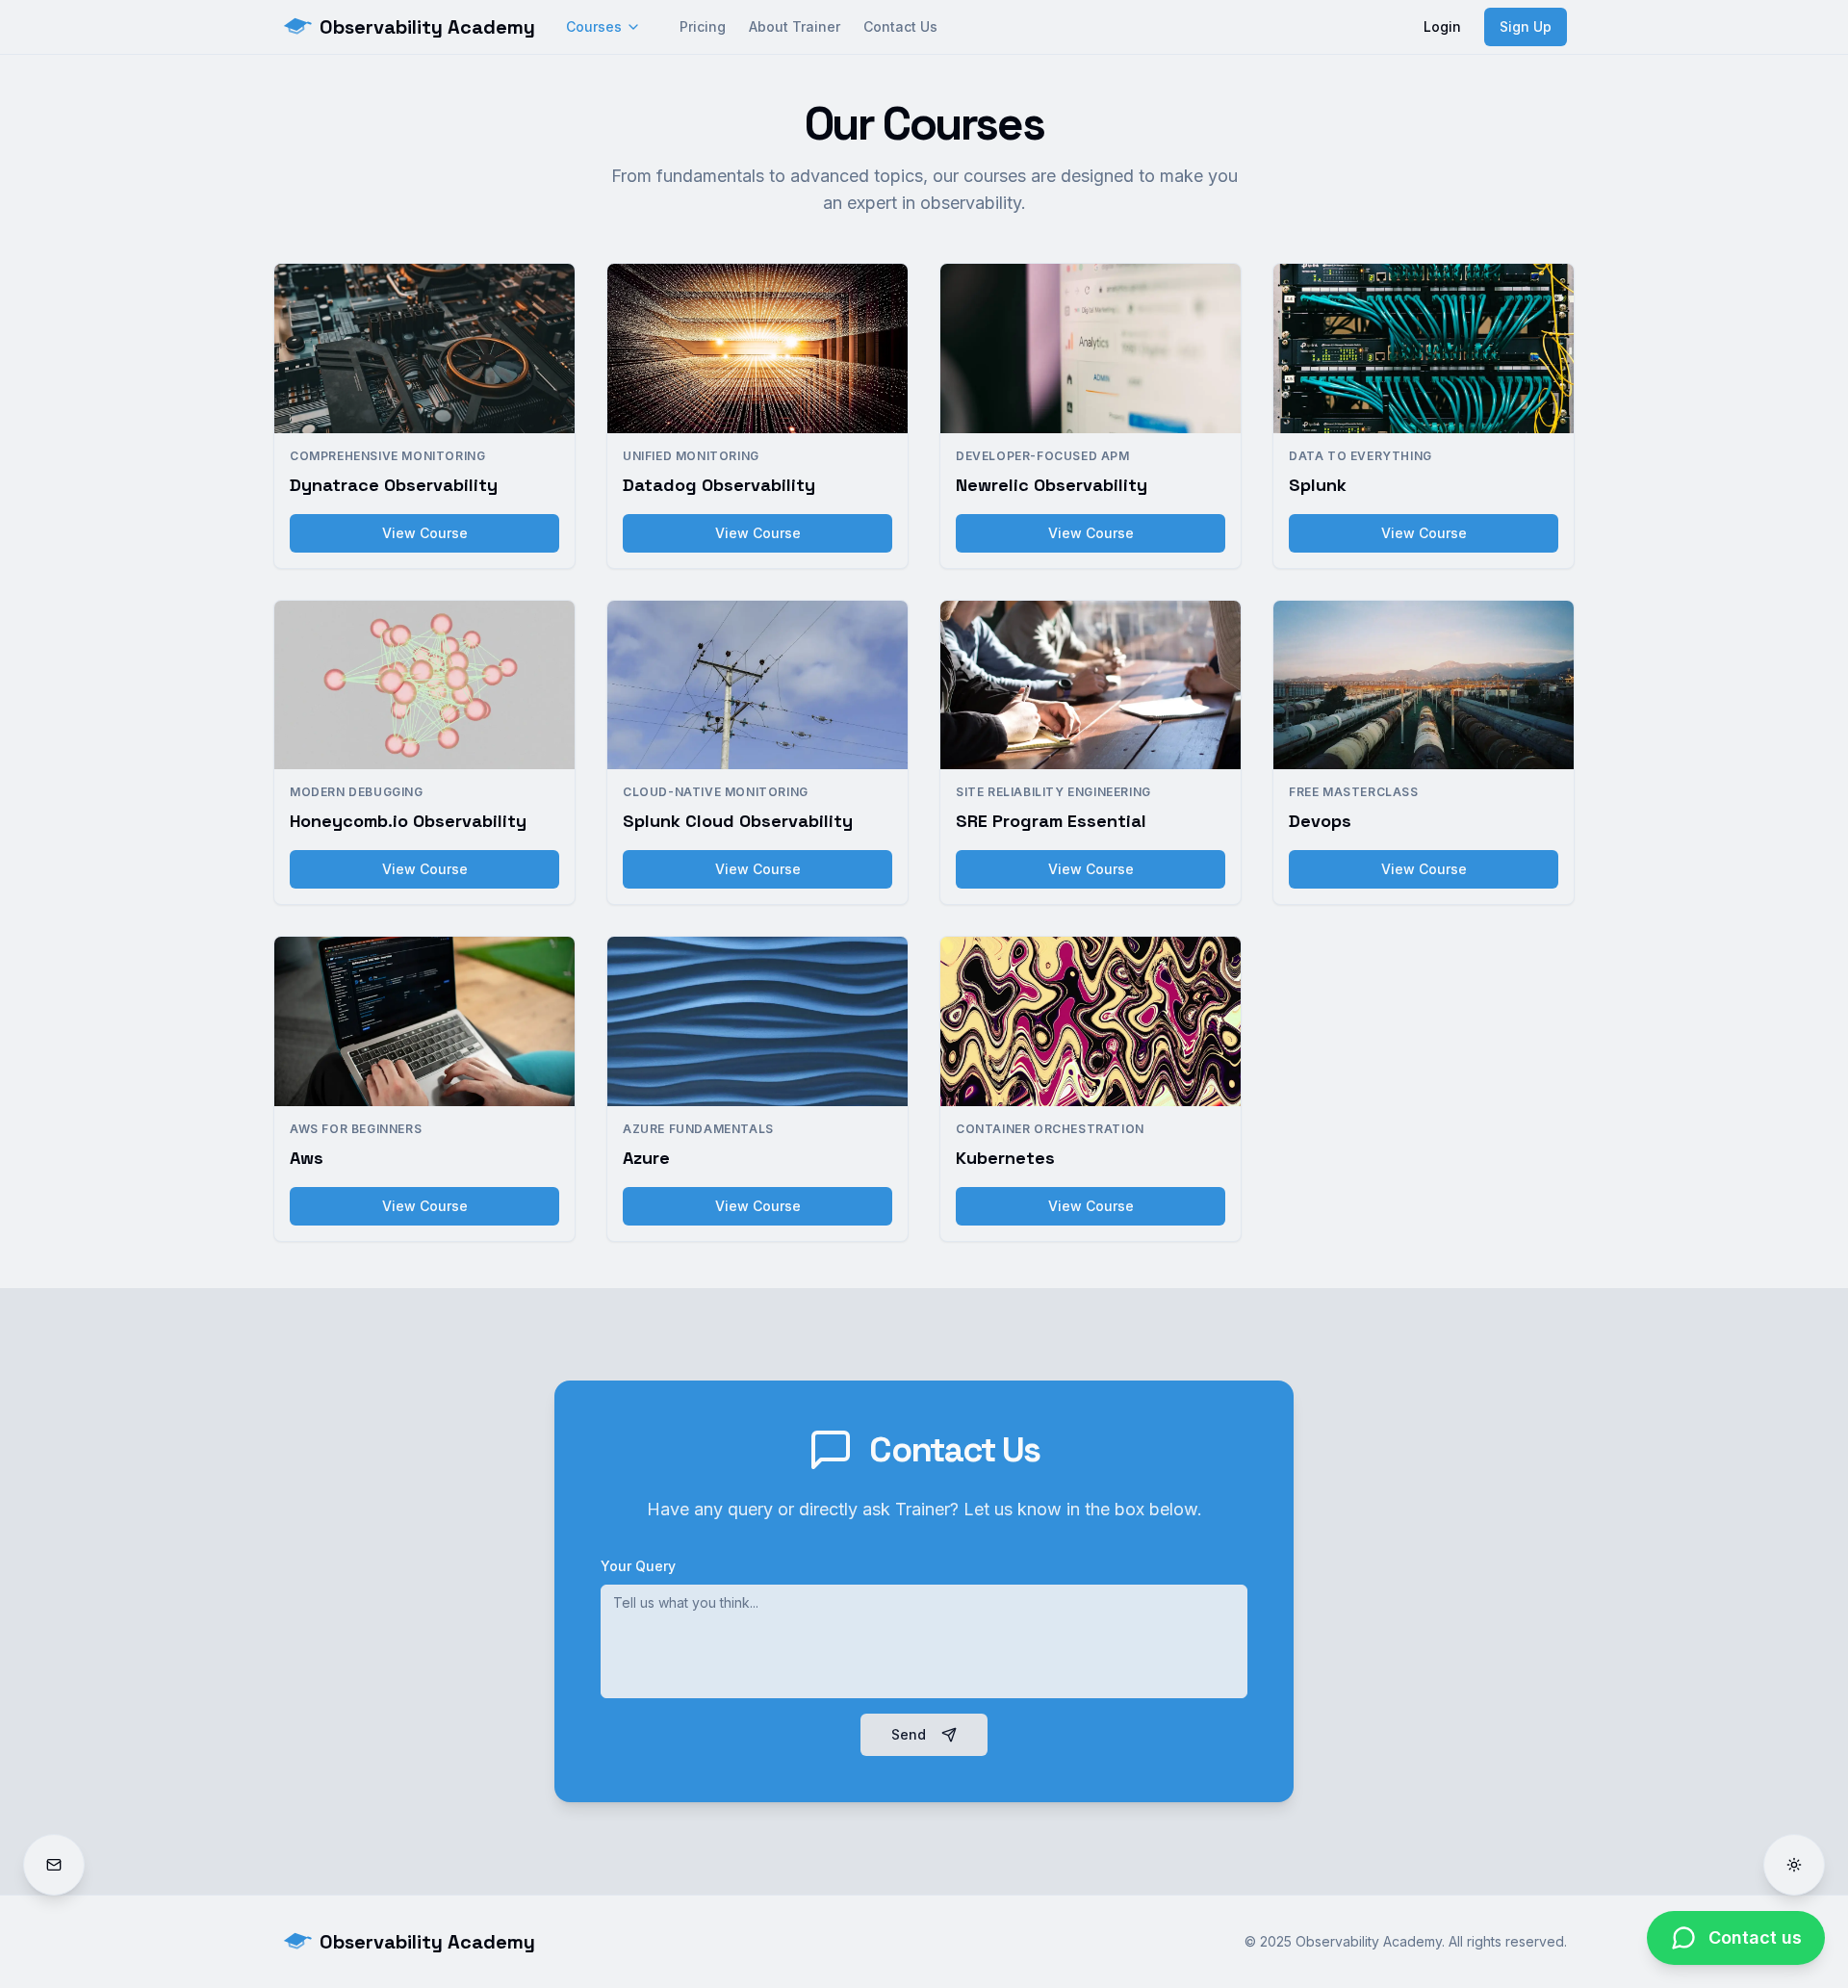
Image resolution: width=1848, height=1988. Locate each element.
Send (909, 1734)
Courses (594, 26)
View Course (425, 533)
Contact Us (900, 26)
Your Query (638, 1566)
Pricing (703, 26)
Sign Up (1526, 26)
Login (1442, 26)
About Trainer (795, 26)
